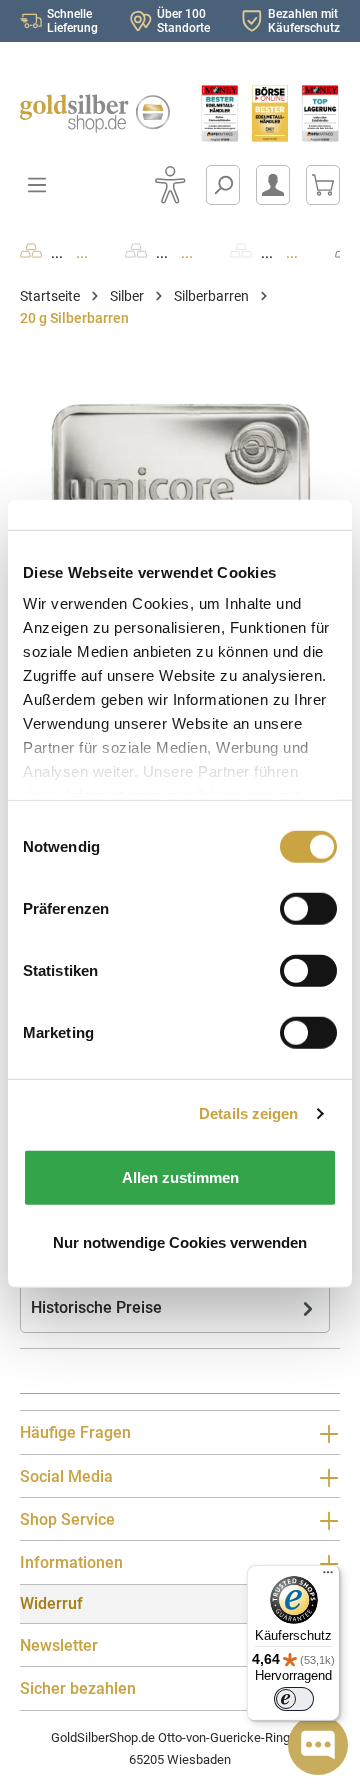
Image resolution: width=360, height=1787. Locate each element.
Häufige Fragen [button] (75, 1432)
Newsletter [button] (59, 1645)
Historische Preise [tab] (96, 1307)
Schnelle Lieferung (72, 21)
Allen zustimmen (180, 1176)
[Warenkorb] (323, 185)
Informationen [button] (71, 1562)
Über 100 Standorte (183, 21)
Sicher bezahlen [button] (78, 1688)
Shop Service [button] (67, 1519)
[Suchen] (223, 185)
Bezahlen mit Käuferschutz (304, 21)
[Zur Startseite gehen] (90, 113)
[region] (180, 479)
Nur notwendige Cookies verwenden (180, 1242)
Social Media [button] (66, 1476)
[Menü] (328, 1577)
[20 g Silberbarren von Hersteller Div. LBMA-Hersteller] (180, 479)
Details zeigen (248, 1113)
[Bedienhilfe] (170, 185)
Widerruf (51, 1603)
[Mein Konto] (273, 185)
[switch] (294, 1699)
